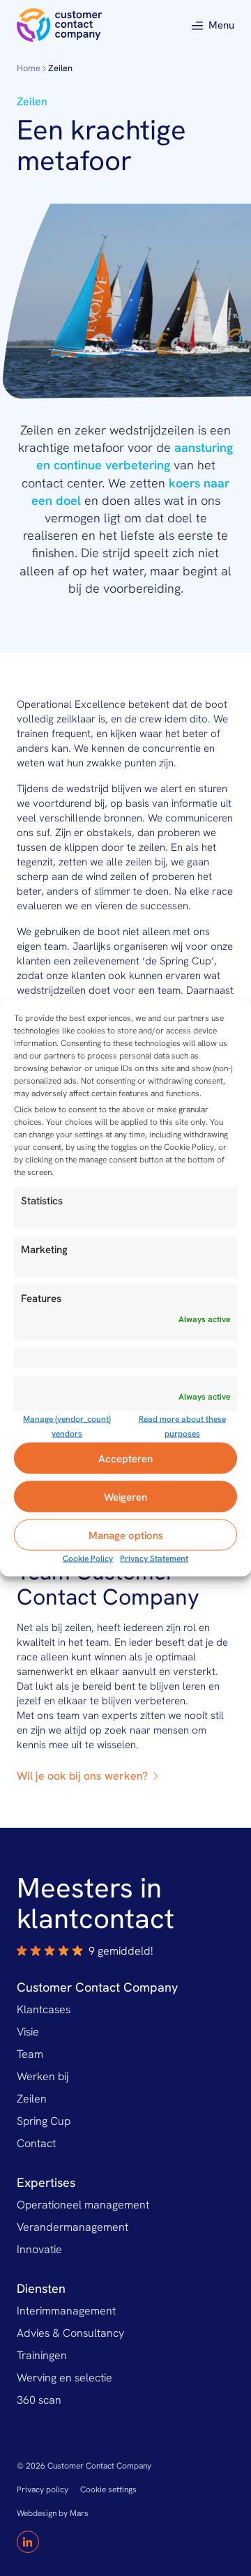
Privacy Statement (154, 1559)
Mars (79, 2513)
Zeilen (32, 2099)
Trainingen (42, 2355)
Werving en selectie (64, 2378)
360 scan (39, 2400)
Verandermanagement (73, 2227)
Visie (28, 2032)
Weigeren (125, 1497)
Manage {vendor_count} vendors (67, 1426)
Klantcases (44, 2009)
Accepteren (125, 1458)
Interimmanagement (66, 2311)
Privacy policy (43, 2490)
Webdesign (37, 2513)
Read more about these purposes (182, 1426)
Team (30, 2054)
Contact (36, 2143)
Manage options (126, 1535)
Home (29, 68)
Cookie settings (108, 2490)
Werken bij (43, 2076)
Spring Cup (44, 2121)
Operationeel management (83, 2205)
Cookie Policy (88, 1559)
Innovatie (39, 2249)
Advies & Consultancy (70, 2333)
